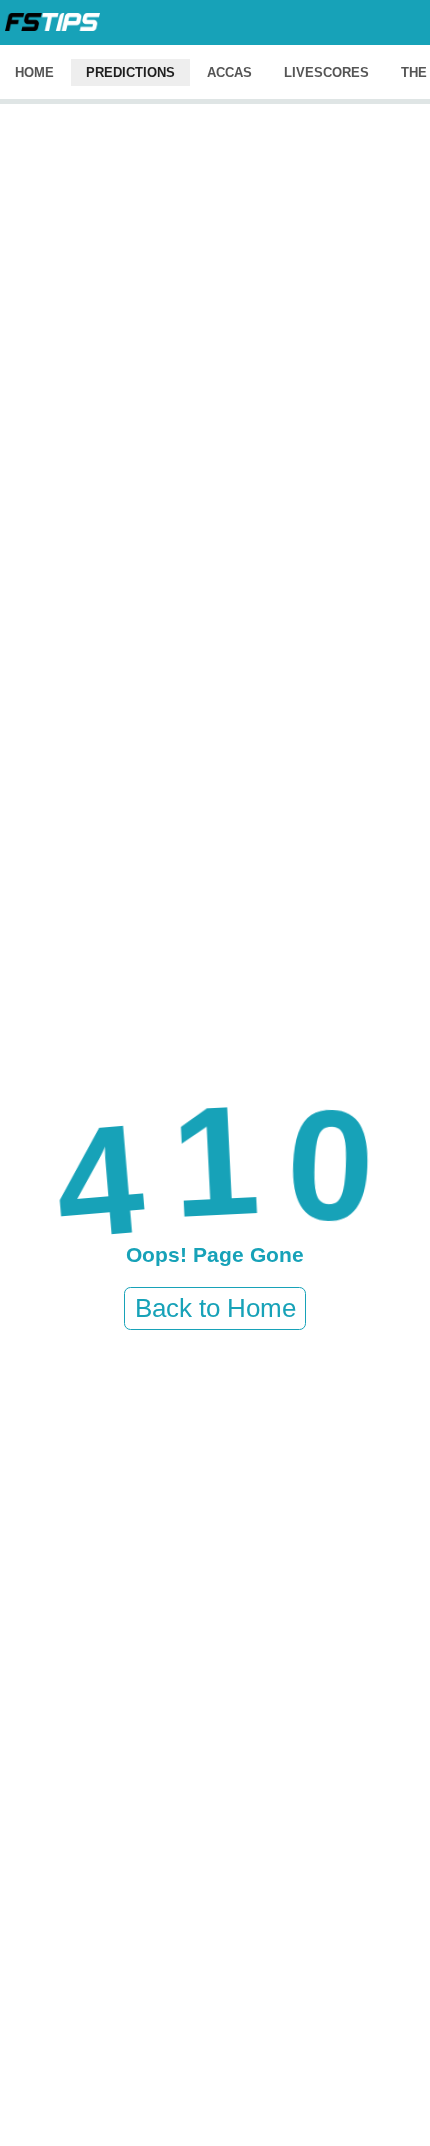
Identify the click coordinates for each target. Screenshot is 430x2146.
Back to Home (215, 1308)
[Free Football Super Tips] (52, 22)
